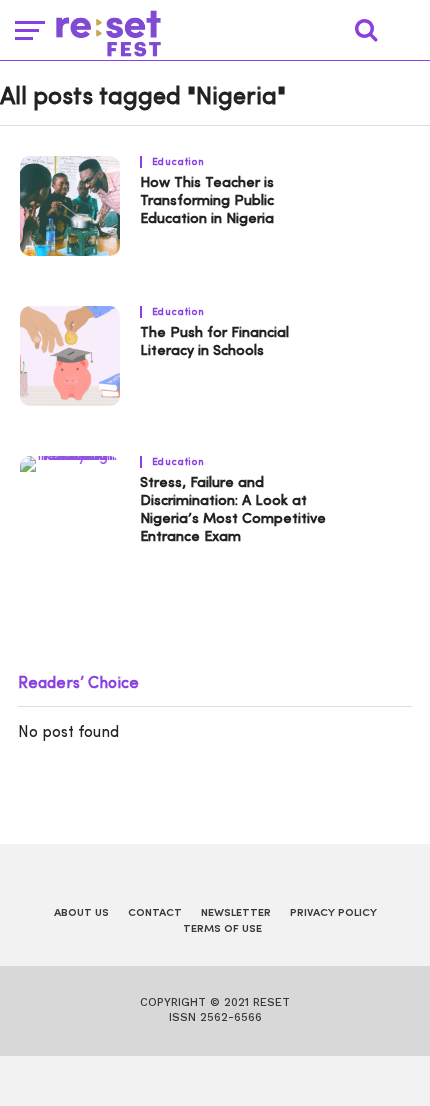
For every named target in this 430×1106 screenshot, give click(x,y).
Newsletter (236, 913)
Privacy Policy (333, 913)
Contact (155, 913)
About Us (81, 913)
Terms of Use (222, 929)
